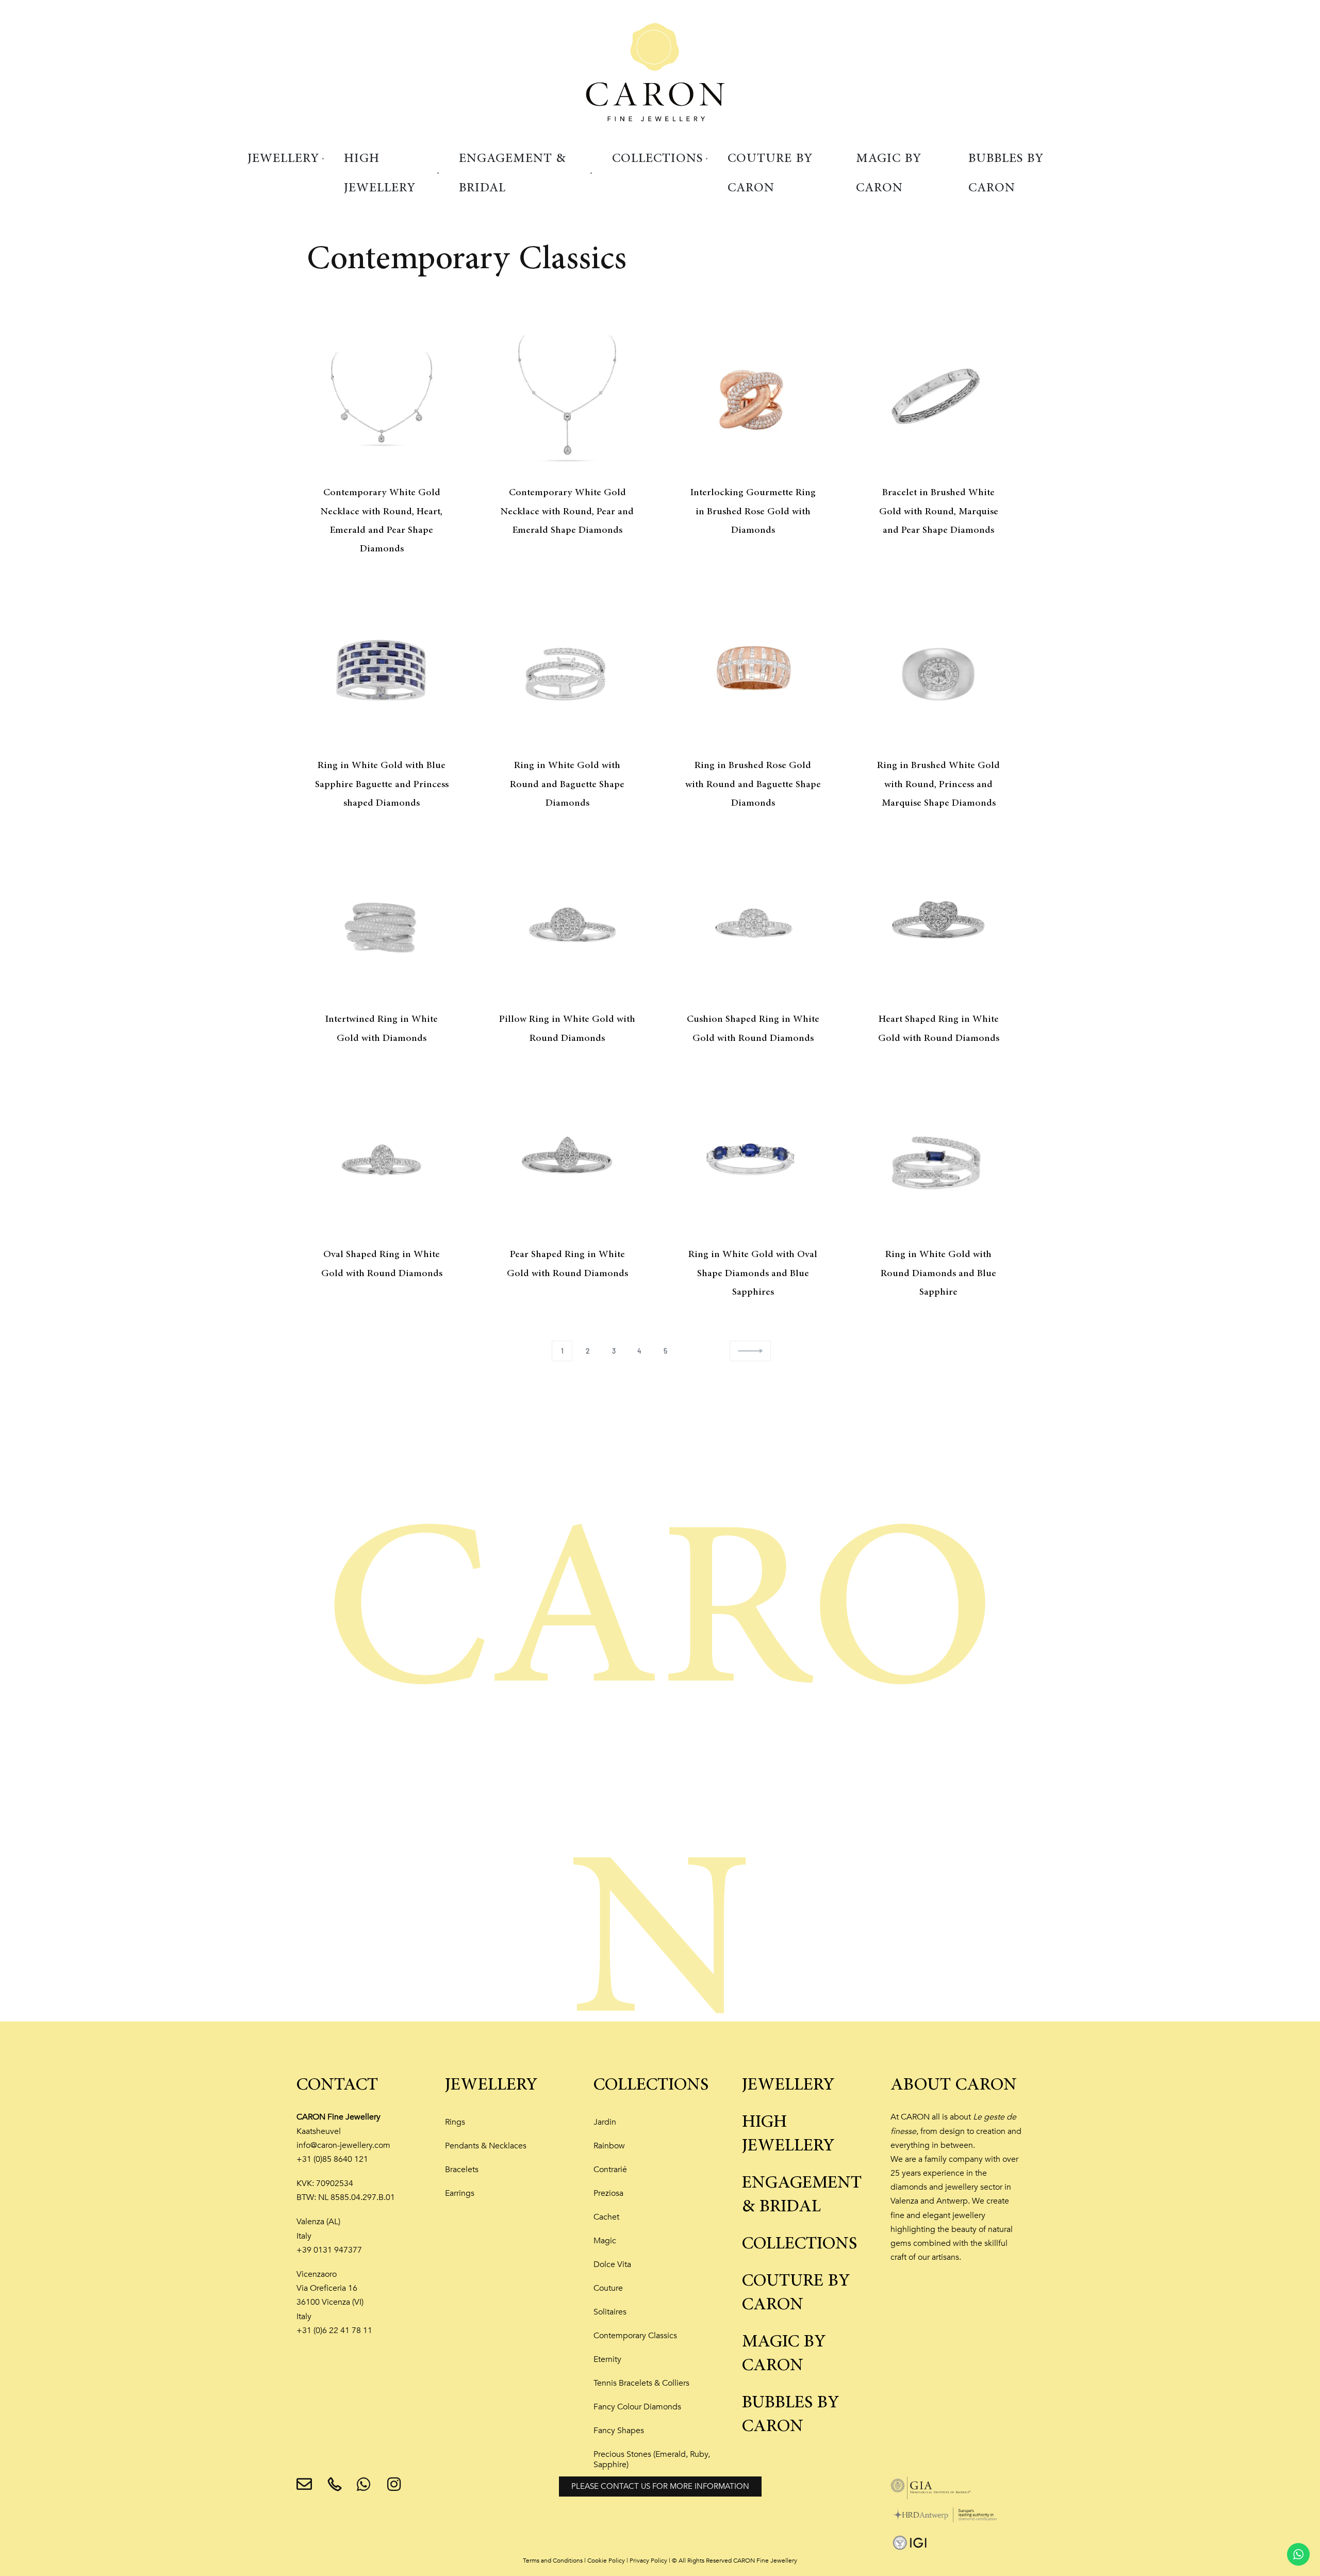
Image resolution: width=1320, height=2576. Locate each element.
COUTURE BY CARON (796, 2293)
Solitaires (610, 2312)
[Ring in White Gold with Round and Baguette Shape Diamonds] (567, 671)
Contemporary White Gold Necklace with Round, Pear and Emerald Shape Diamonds (567, 511)
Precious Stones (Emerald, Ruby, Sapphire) (652, 2459)
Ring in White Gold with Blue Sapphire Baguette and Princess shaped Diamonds (382, 784)
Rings (455, 2122)
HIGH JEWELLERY (788, 2134)
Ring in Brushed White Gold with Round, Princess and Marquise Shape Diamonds (938, 784)
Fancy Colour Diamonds (637, 2407)
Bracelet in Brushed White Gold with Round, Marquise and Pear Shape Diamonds (939, 511)
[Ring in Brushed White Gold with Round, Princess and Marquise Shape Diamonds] (938, 671)
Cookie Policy (606, 2561)
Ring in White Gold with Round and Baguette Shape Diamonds (567, 784)
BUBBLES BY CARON (791, 2415)
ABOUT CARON (954, 2085)
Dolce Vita (612, 2264)
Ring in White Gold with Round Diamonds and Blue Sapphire (938, 1273)
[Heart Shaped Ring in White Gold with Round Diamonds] (938, 925)
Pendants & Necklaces (486, 2146)
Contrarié (610, 2170)
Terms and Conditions (553, 2561)
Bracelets (462, 2170)
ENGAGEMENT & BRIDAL (802, 2195)
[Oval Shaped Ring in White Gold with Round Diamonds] (382, 1160)
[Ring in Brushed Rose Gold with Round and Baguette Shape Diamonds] (753, 671)
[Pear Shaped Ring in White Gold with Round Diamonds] (567, 1160)
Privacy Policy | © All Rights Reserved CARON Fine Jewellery (713, 2561)
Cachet (606, 2217)
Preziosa (608, 2193)
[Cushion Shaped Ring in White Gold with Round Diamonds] (753, 925)
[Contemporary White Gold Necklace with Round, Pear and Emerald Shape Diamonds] (567, 398)
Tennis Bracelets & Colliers (641, 2383)
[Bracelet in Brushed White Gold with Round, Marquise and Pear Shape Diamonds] (938, 398)
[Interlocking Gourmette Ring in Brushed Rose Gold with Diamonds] (753, 398)
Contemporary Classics (635, 2336)
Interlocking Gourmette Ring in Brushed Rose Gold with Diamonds (753, 511)
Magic (605, 2241)
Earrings (460, 2193)
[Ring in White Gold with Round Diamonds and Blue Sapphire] (938, 1160)
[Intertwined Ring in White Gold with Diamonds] (382, 925)
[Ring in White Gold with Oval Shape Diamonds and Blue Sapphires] (753, 1160)
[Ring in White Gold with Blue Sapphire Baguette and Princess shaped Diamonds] (382, 671)
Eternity (607, 2359)
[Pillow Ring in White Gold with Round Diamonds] (567, 925)
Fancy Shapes (619, 2431)
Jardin (605, 2122)
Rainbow (609, 2146)
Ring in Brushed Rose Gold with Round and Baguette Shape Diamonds (753, 784)
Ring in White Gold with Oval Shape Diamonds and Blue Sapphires (753, 1273)
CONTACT (337, 2085)
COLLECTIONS (651, 2085)
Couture (608, 2288)
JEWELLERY (491, 2085)
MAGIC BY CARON (784, 2354)
